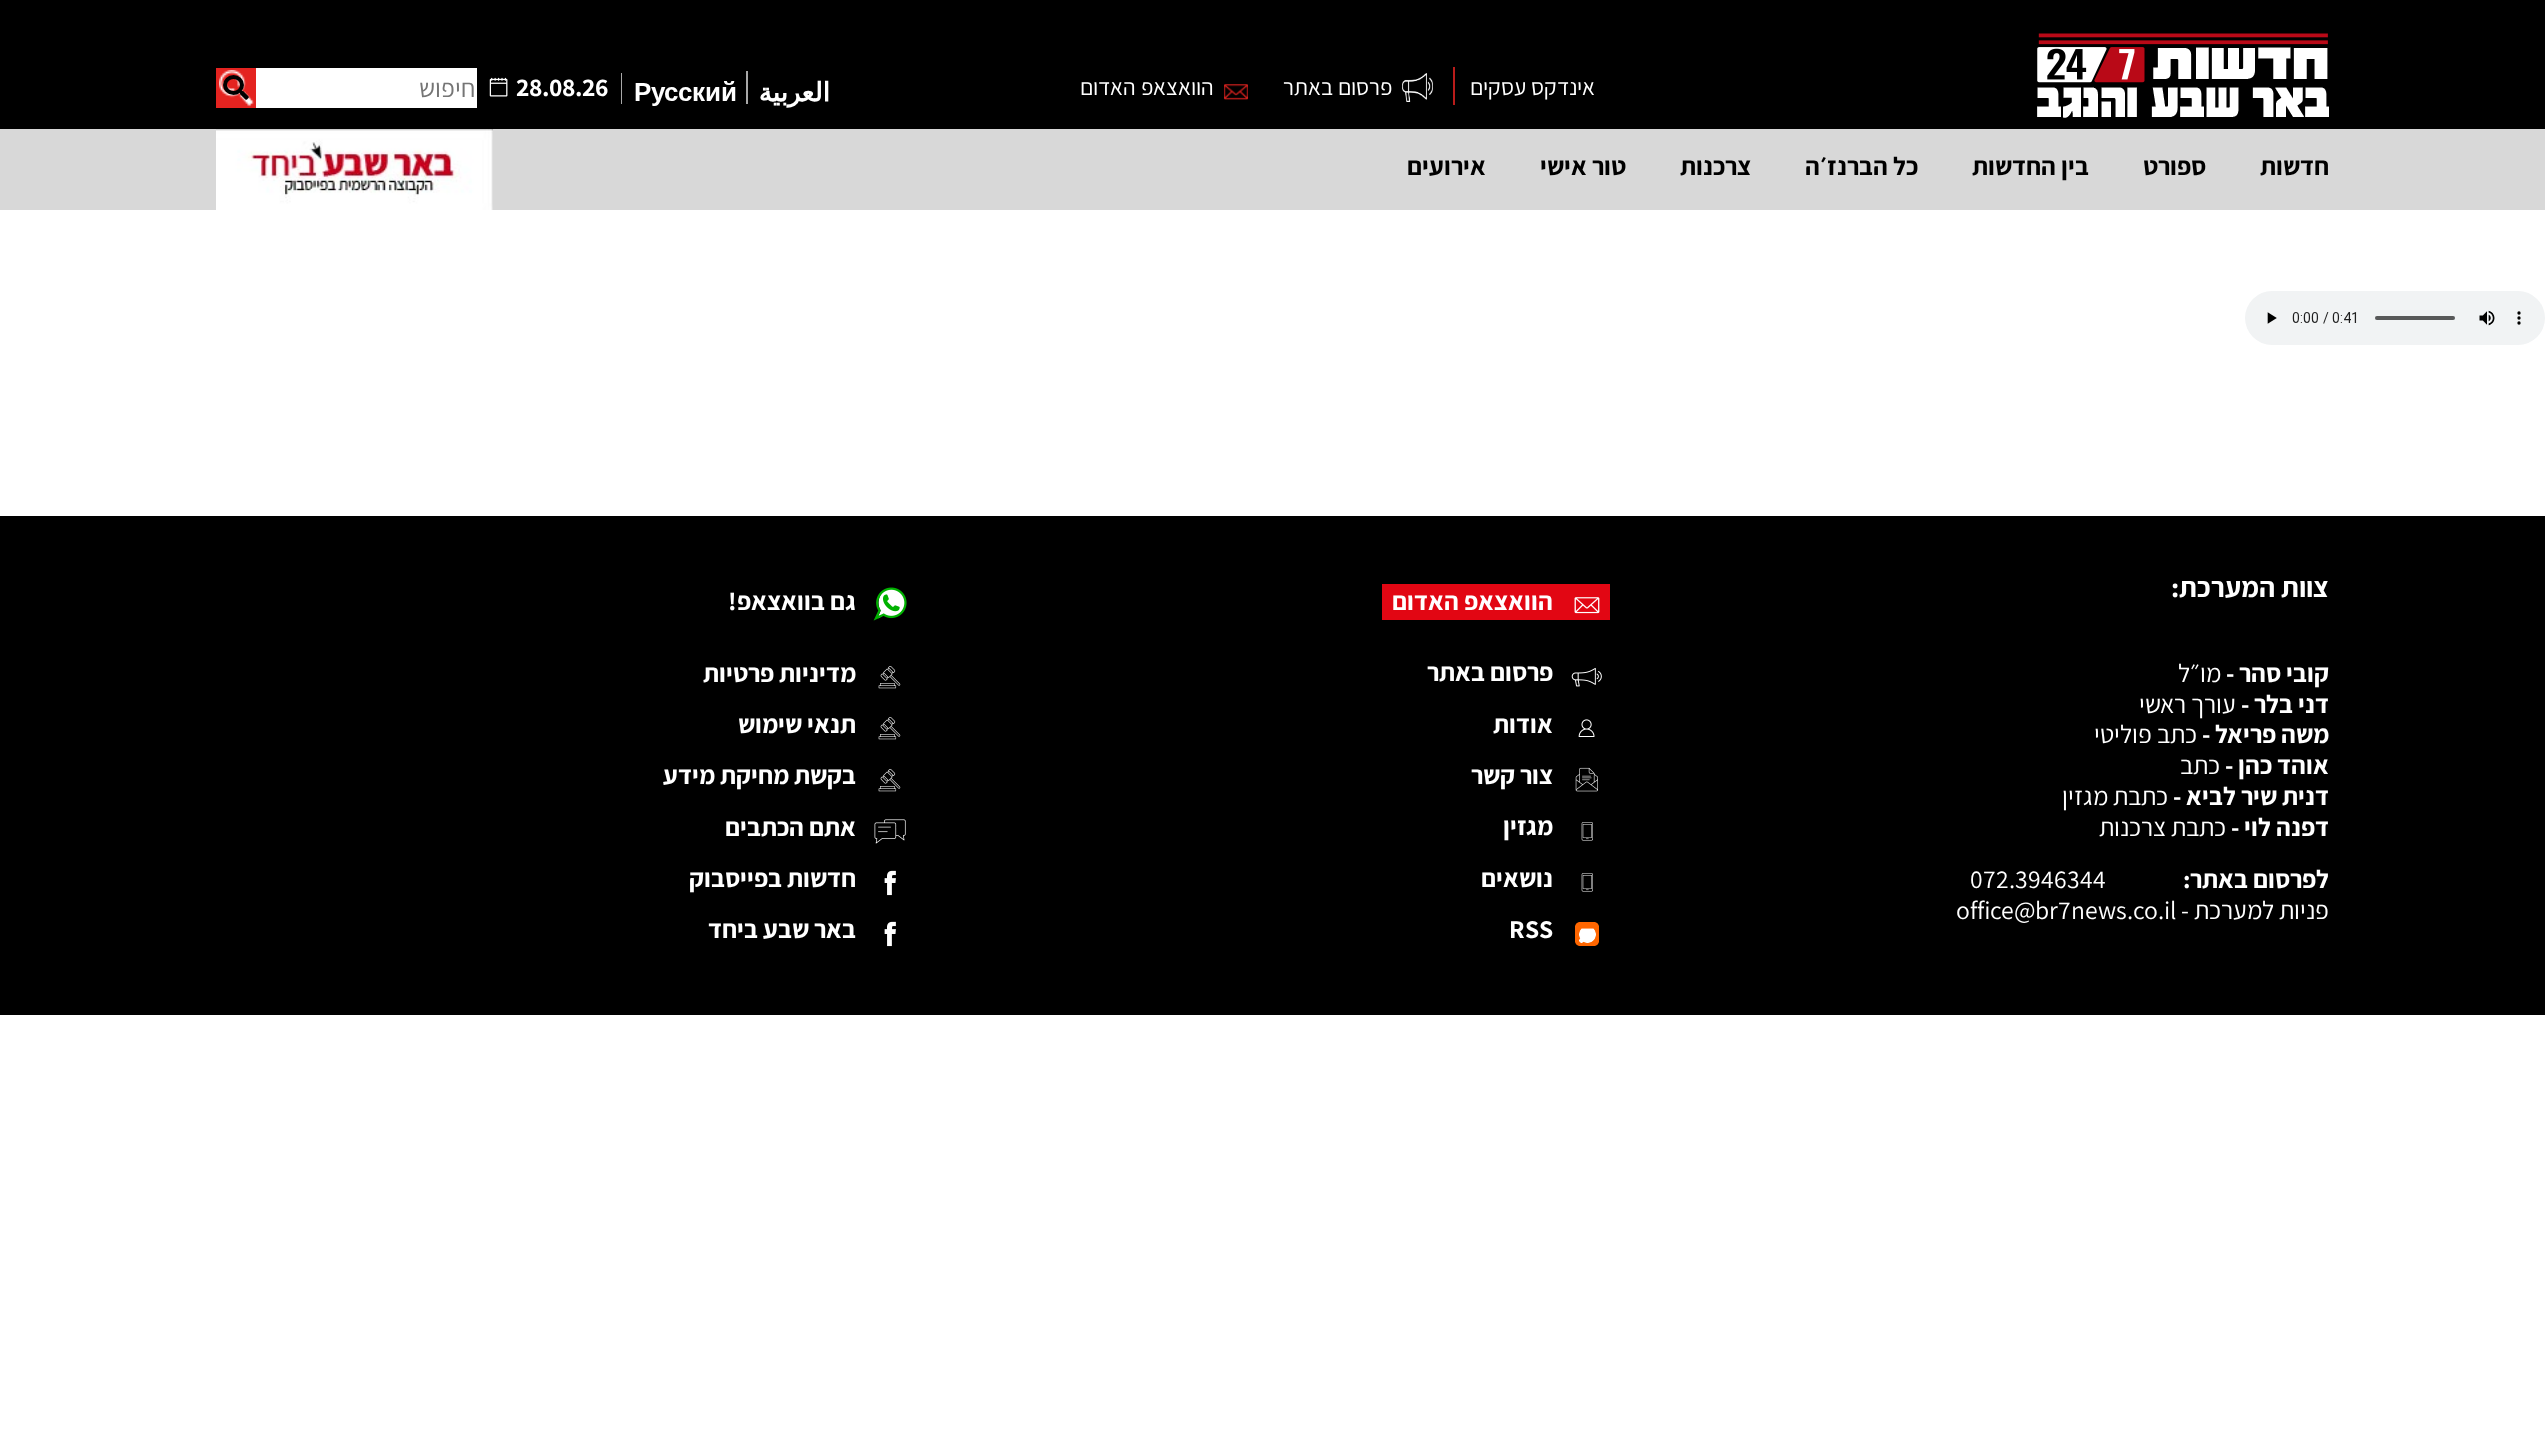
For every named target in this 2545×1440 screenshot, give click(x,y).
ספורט (2174, 165)
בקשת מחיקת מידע (759, 774)
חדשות (2294, 165)
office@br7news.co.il (2066, 909)
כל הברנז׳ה (1861, 165)
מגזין (1528, 825)
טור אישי (1583, 165)
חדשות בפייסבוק (772, 877)
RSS (1531, 928)
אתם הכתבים (790, 826)
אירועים (1446, 165)
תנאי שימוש (797, 723)
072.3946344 (2038, 878)
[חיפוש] (236, 88)
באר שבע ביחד (782, 928)
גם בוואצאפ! (792, 600)
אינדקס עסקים (1532, 86)
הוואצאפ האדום (1147, 86)
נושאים (1517, 877)
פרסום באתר (1337, 86)
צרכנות (1715, 165)
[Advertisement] (1273, 430)
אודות (1523, 723)
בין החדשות (2030, 165)
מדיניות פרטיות (779, 672)
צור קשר (1512, 774)
